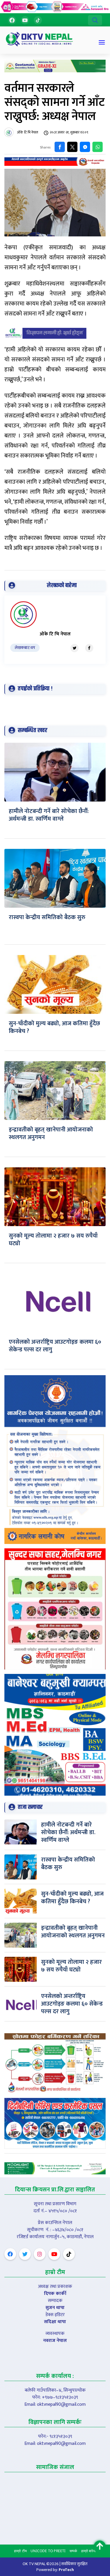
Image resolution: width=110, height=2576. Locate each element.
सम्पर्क (73, 2551)
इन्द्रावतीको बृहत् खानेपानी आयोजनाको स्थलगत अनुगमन (51, 1133)
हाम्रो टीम (20, 2551)
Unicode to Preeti (48, 2551)
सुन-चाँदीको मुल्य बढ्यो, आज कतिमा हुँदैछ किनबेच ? (54, 1027)
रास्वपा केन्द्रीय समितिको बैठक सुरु (47, 917)
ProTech (66, 2570)
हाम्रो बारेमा (89, 2551)
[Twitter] (75, 648)
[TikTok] (38, 20)
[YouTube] (25, 20)
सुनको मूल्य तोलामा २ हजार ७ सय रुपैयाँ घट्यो (53, 1240)
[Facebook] (12, 20)
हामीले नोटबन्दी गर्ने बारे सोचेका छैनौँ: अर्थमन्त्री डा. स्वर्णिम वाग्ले (49, 815)
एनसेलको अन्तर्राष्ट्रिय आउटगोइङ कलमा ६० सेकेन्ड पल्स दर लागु (55, 1346)
